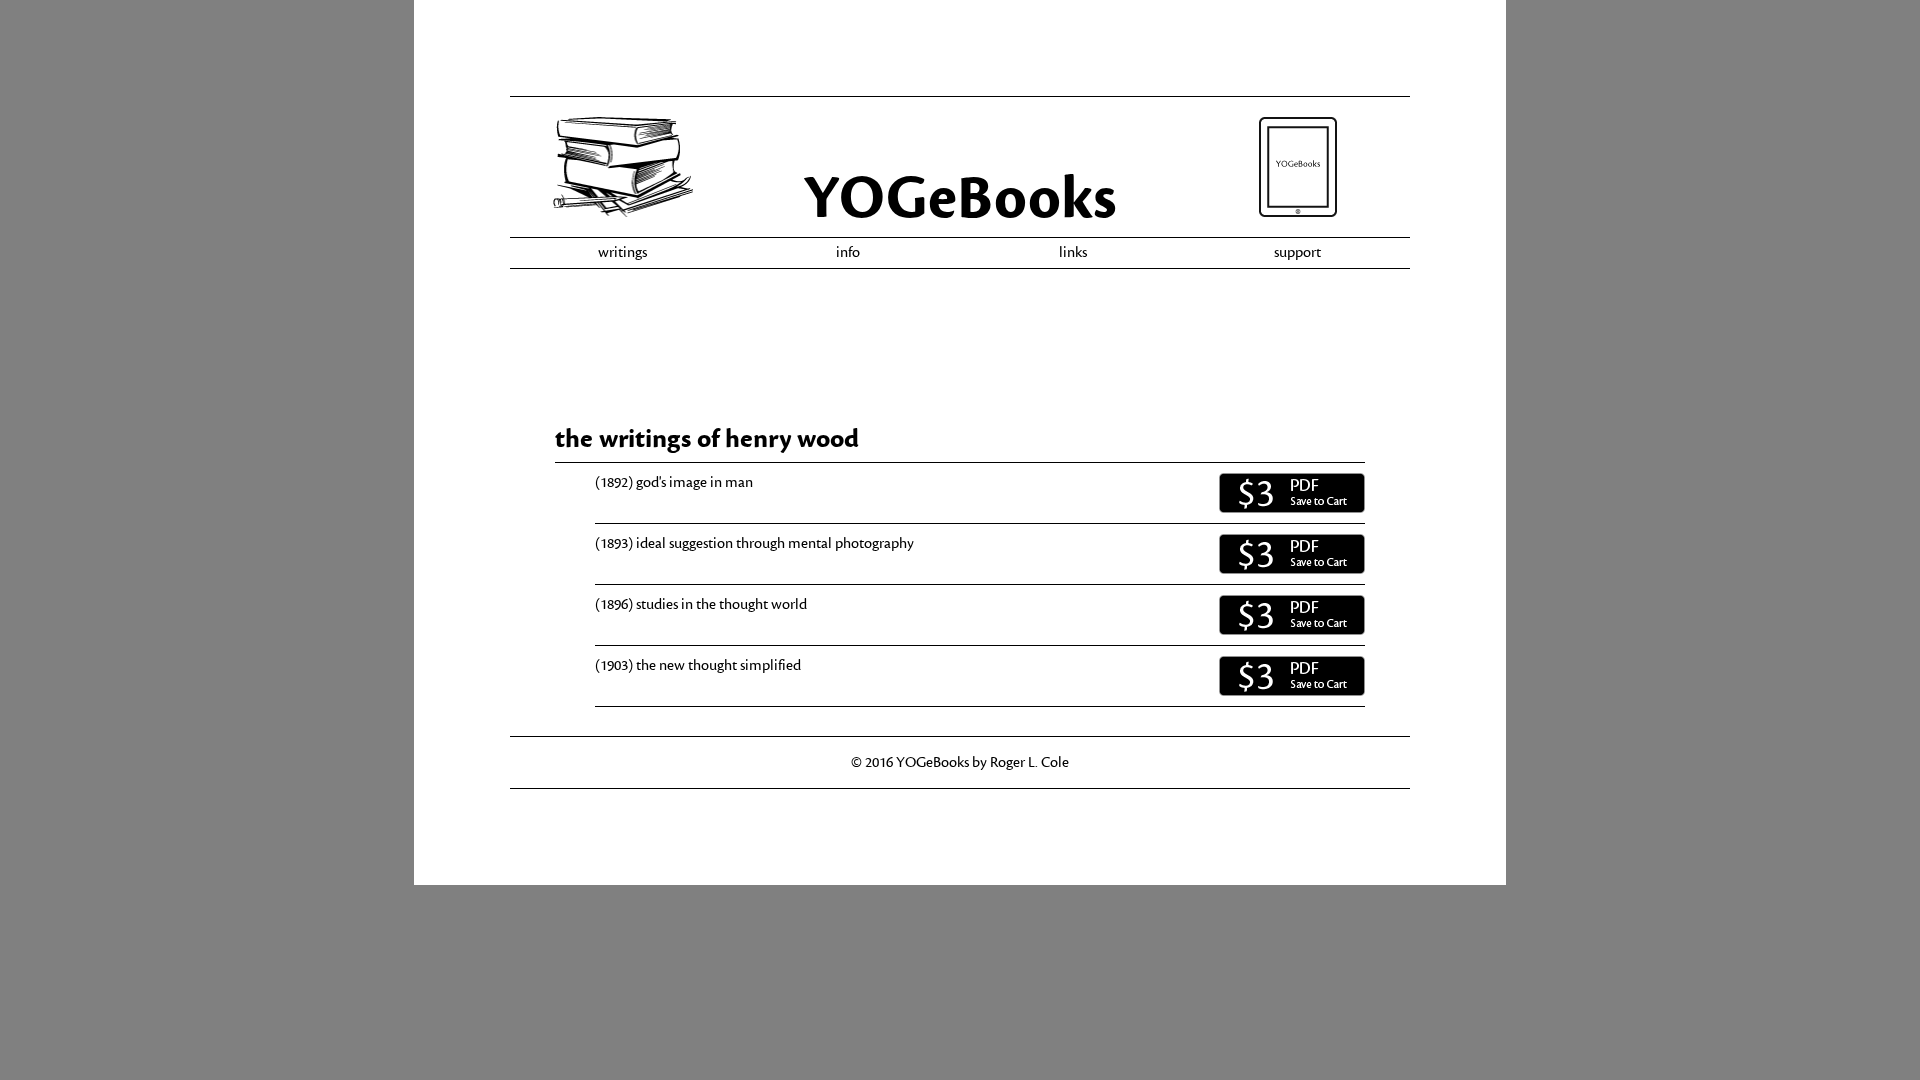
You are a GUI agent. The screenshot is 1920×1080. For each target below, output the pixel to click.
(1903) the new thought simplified (698, 665)
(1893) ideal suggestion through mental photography (754, 543)
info (848, 252)
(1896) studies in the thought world (701, 604)
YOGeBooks (960, 198)
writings (622, 252)
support (1297, 252)
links (1073, 252)
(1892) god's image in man (674, 482)
